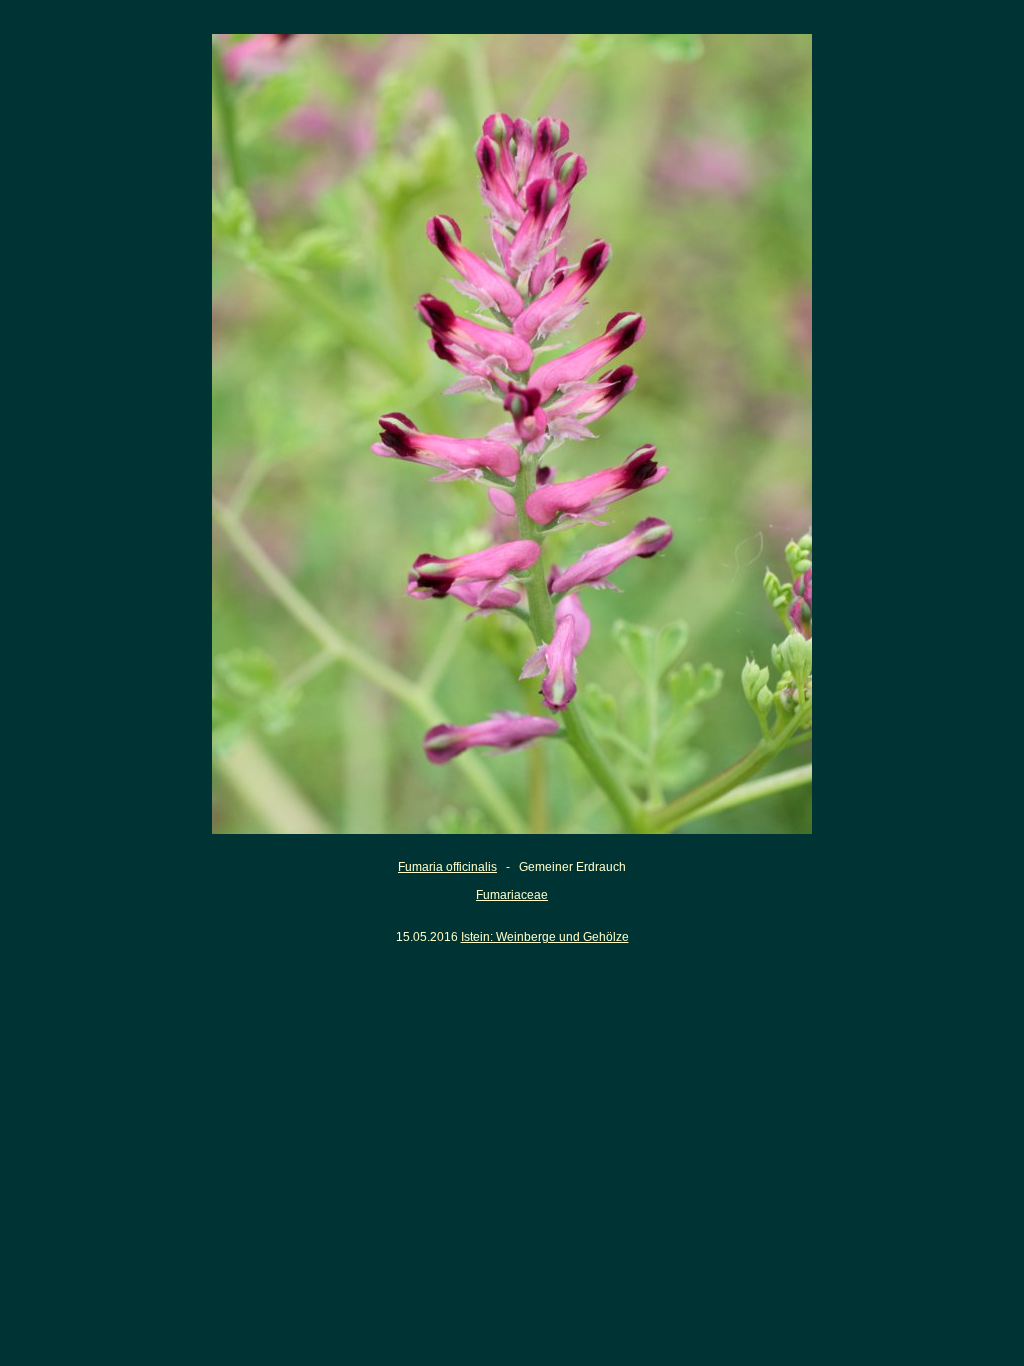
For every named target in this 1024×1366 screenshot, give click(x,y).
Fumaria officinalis (447, 867)
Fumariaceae (512, 895)
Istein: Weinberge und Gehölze (545, 937)
